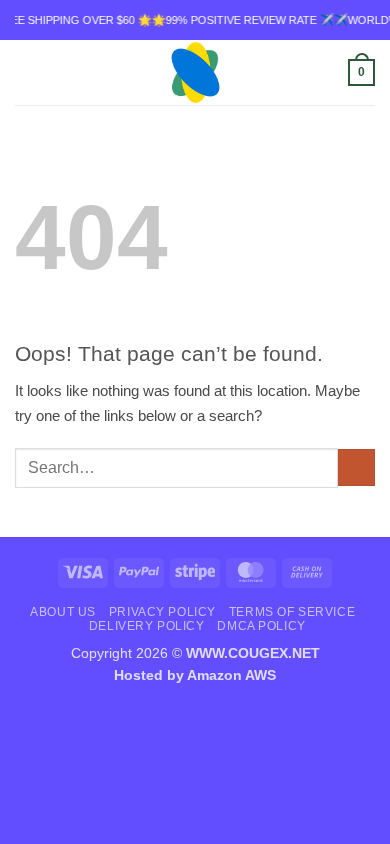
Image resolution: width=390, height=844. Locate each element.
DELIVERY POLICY (147, 625)
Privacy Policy (162, 611)
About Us (63, 611)
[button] (26, 73)
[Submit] (356, 467)
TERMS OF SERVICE (292, 611)
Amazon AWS (231, 675)
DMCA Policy (261, 625)
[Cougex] (195, 72)
